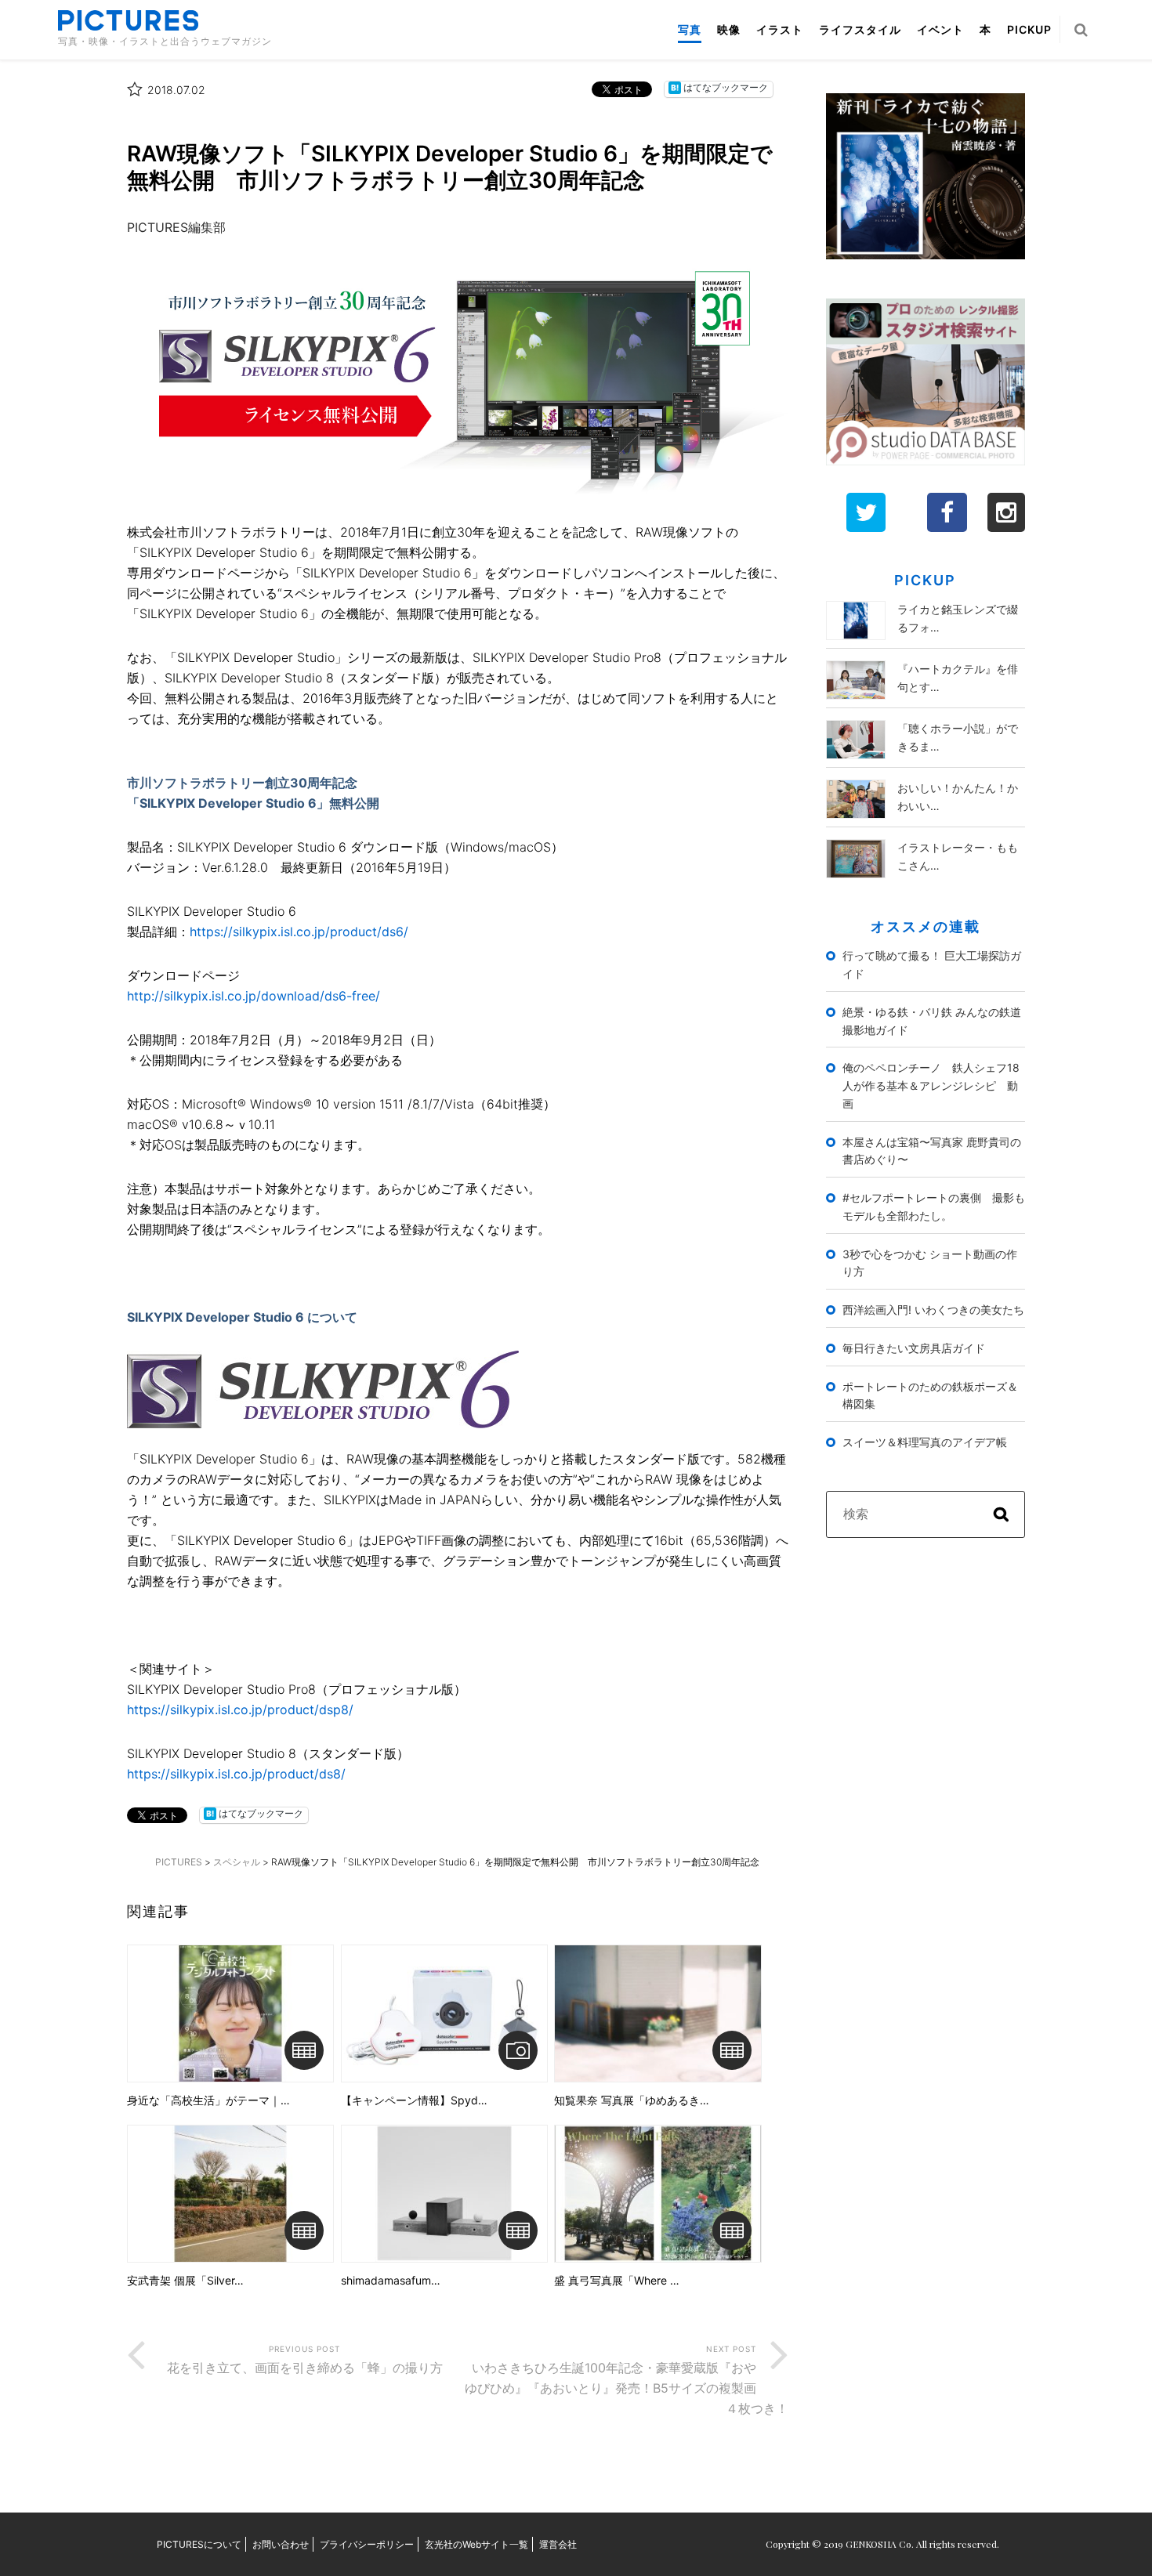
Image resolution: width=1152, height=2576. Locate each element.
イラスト (780, 29)
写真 (690, 29)
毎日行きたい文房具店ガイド (914, 1348)
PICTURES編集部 (176, 227)
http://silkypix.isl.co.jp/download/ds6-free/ (254, 996)
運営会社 (558, 2544)
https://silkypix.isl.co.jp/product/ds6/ (299, 932)
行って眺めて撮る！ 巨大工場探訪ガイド (932, 964)
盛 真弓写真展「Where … (617, 2281)
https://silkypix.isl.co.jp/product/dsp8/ (240, 1709)
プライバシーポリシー (367, 2544)
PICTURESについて (199, 2544)
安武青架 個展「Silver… (185, 2281)
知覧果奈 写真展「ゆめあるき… (632, 2100)
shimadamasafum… (391, 2281)
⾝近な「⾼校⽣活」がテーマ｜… (208, 2100)
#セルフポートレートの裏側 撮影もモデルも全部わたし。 (934, 1207)
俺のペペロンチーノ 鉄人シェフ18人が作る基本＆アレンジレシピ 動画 (931, 1085)
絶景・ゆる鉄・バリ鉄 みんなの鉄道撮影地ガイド (932, 1021)
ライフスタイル (860, 29)
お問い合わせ (281, 2544)
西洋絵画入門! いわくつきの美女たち (933, 1310)
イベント (940, 29)
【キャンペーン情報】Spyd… (414, 2100)
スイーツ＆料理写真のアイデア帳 (925, 1442)
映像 (729, 29)
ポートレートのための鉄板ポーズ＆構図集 (930, 1395)
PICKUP (1029, 29)
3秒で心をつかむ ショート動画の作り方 (930, 1263)
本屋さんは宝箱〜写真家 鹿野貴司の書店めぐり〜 (932, 1151)
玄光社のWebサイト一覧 (476, 2544)
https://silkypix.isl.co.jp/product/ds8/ (236, 1774)
